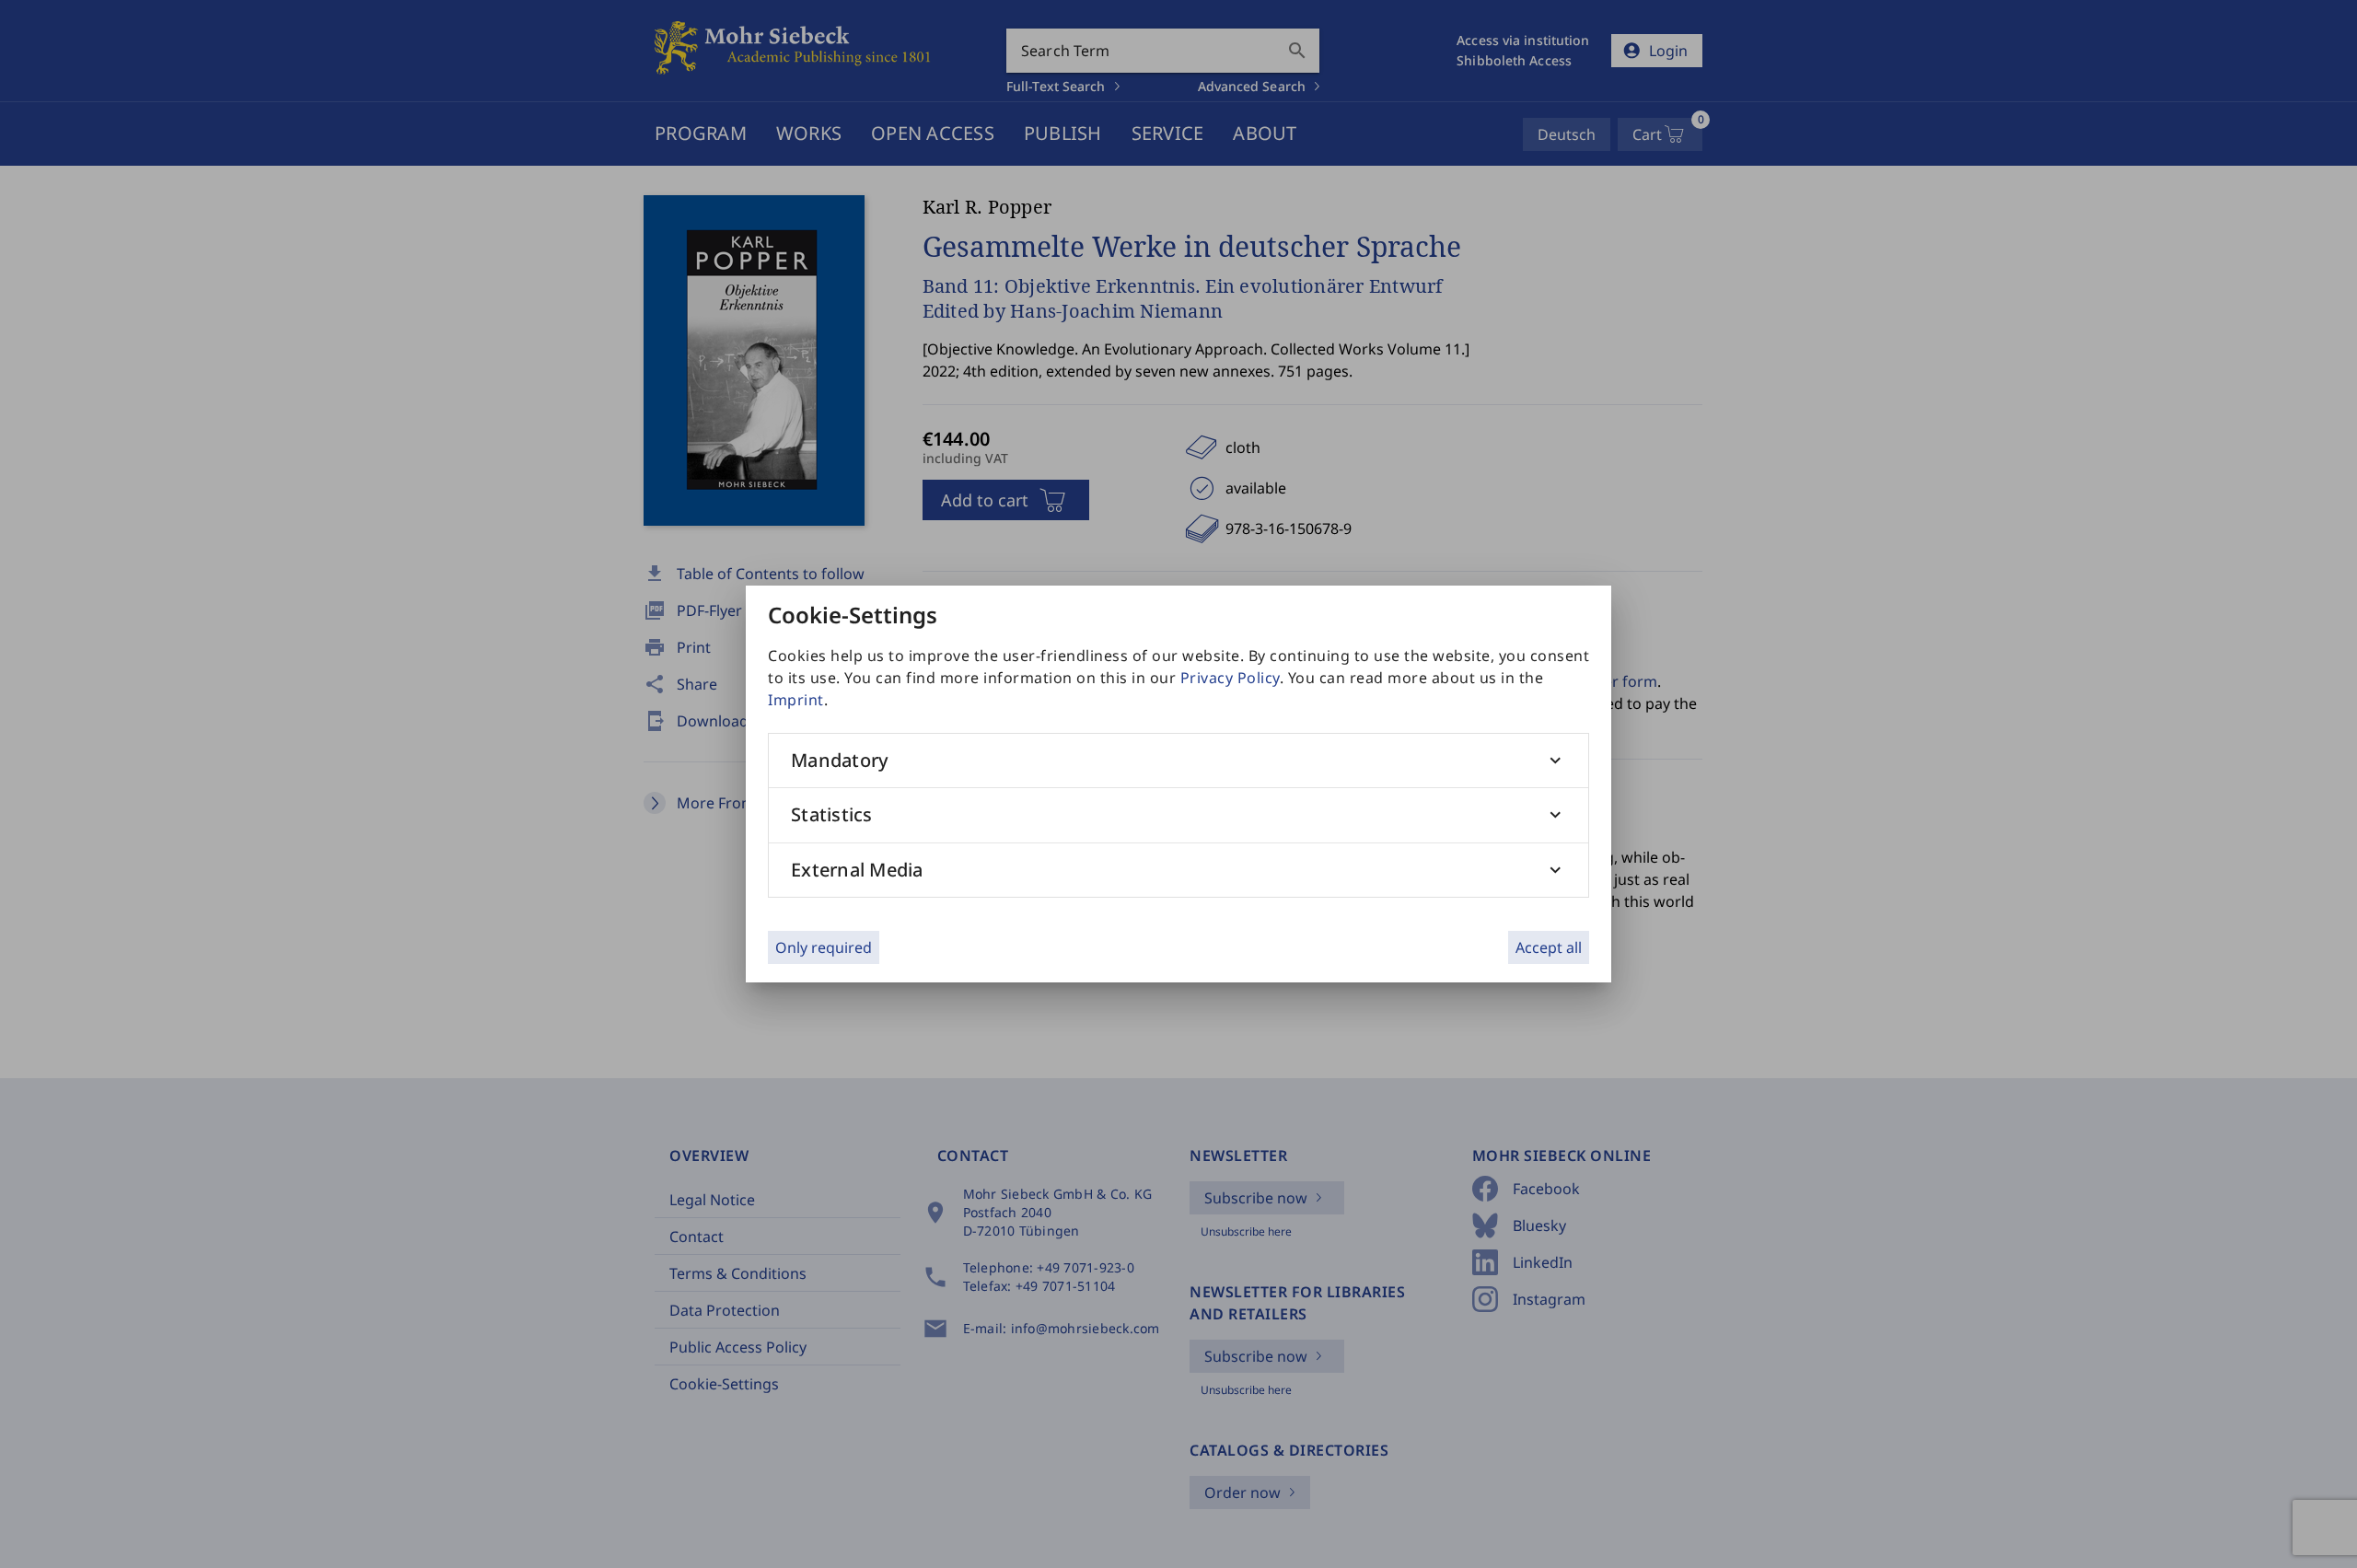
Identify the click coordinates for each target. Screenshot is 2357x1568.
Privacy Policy (1230, 678)
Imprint (796, 700)
